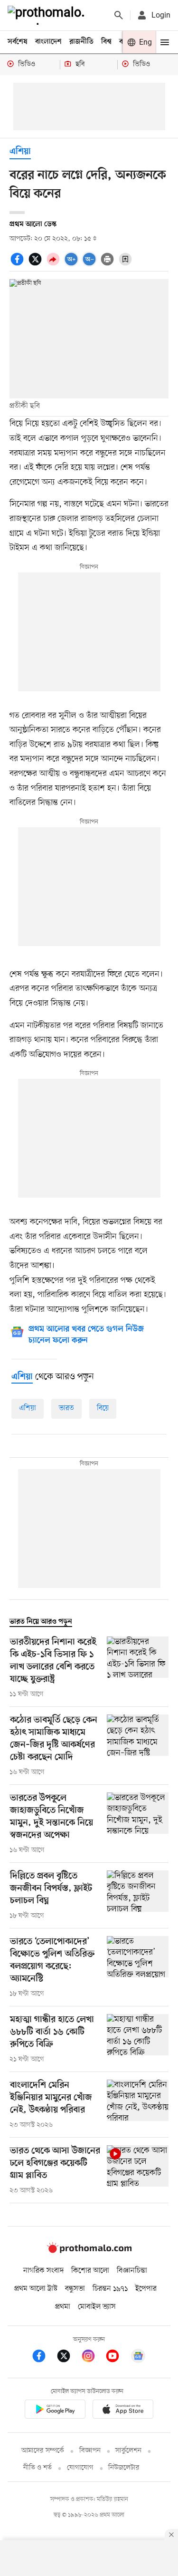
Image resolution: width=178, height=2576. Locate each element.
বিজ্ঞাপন (90, 2451)
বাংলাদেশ (48, 42)
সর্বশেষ (18, 42)
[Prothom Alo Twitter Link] (68, 2358)
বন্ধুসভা (75, 2289)
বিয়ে (103, 1408)
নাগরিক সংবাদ (43, 2271)
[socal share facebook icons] (19, 264)
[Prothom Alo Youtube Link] (117, 2358)
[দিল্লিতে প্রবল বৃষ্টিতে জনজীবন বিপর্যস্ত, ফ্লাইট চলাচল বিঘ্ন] (138, 1896)
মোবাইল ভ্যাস (97, 2307)
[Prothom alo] (48, 15)
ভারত (66, 1408)
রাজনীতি (81, 42)
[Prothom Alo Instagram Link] (93, 2358)
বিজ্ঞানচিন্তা (132, 2271)
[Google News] (138, 2358)
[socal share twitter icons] (37, 264)
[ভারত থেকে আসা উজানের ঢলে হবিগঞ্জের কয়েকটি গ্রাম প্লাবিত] (138, 2170)
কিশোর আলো (90, 2271)
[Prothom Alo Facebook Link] (44, 2358)
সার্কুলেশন (128, 2451)
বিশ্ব (106, 42)
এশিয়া (20, 152)
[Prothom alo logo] (89, 2251)
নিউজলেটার (124, 2468)
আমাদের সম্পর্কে (43, 2451)
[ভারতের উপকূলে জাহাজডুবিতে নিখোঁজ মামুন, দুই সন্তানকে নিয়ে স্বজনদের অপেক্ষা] (138, 1824)
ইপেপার (146, 2289)
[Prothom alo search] (119, 15)
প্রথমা (63, 2307)
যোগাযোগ (80, 2468)
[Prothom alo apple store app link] (123, 2411)
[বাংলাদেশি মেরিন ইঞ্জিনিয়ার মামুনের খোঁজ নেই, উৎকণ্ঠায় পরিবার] (138, 2105)
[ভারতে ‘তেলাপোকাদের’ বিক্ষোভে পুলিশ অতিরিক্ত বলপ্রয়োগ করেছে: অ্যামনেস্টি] (138, 1967)
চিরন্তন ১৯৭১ (110, 2289)
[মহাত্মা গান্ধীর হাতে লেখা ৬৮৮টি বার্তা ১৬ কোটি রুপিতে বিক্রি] (138, 2039)
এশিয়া (28, 1408)
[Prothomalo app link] (55, 2411)
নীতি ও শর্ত (37, 2468)
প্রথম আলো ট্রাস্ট (36, 2289)
